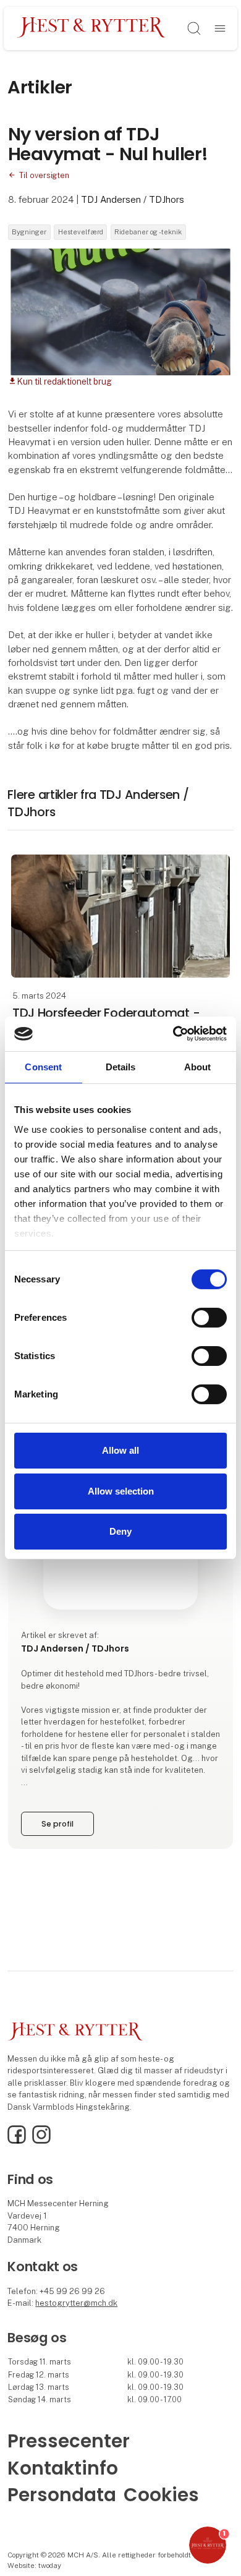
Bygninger (29, 232)
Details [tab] (121, 1066)
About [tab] (198, 1066)
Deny (120, 1531)
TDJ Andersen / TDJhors (133, 199)
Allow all (120, 1450)
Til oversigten (44, 175)
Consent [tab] (43, 1066)
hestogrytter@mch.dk (76, 2303)
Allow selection (121, 1491)
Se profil (57, 1824)
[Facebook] (17, 2141)
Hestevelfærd (81, 232)
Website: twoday (34, 2565)
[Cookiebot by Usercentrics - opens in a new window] (173, 1034)
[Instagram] (41, 2141)
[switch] (209, 1318)
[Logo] (91, 28)
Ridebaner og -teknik (148, 232)
